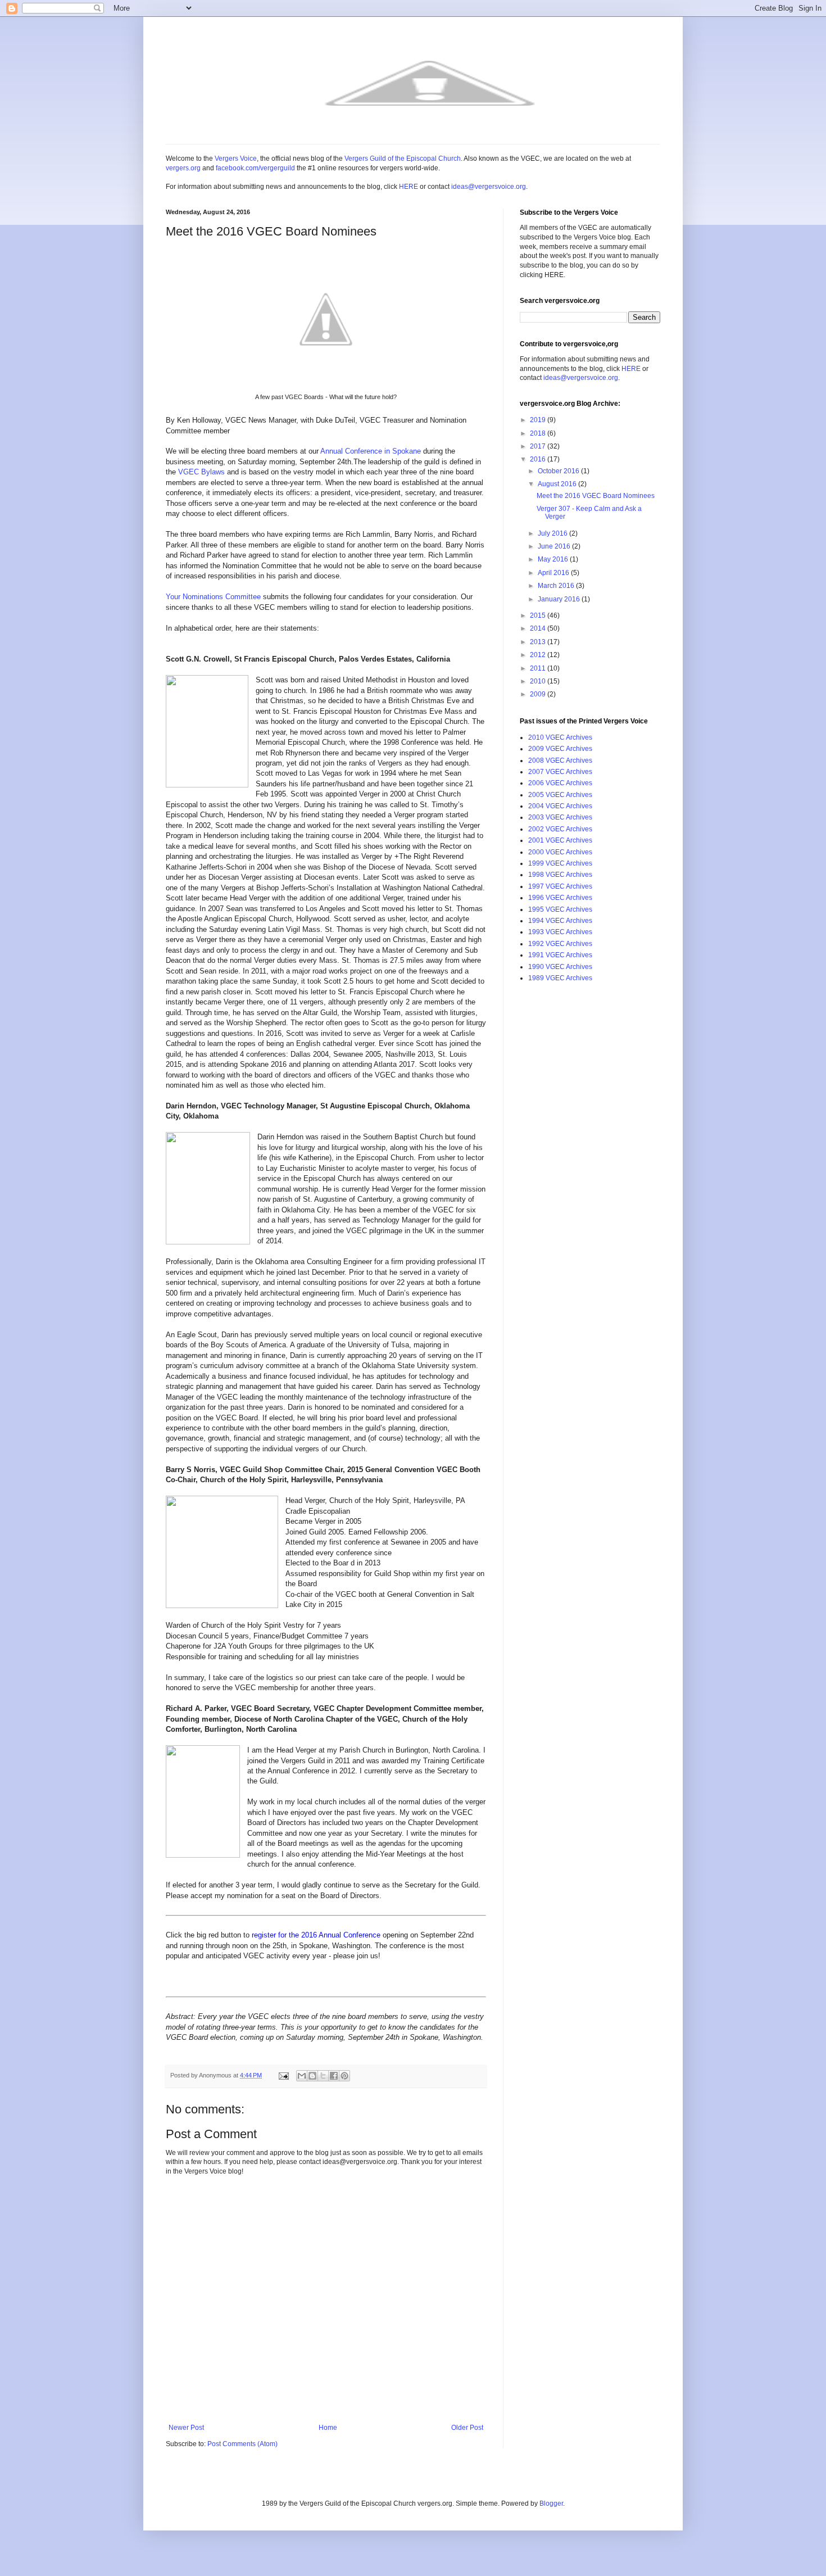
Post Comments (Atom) (242, 2444)
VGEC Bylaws (201, 472)
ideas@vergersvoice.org (489, 187)
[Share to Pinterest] (344, 2076)
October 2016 (559, 471)
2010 (539, 681)
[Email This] (302, 2076)
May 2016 (554, 559)
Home (328, 2428)
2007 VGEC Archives (560, 772)
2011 (539, 668)
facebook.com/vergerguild (255, 168)
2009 (539, 694)
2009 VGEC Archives (560, 749)
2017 (539, 446)
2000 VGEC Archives (560, 852)
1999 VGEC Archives (560, 863)
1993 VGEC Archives (560, 932)
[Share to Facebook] (334, 2076)
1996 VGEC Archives (560, 898)
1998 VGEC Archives (560, 875)
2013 (539, 642)
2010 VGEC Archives (560, 737)
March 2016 (557, 586)
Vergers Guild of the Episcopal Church (403, 159)
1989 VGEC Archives (560, 978)
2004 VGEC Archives (560, 806)
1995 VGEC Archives (560, 909)
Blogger (551, 2503)
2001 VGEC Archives (560, 840)
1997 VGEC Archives (560, 886)
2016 (539, 459)
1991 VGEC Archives (560, 955)
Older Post (467, 2428)
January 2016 (560, 599)
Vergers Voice (236, 159)
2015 (539, 615)
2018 (539, 433)
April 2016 (554, 573)
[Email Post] (283, 2075)
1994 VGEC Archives (560, 921)
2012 (539, 655)
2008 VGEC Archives (560, 760)
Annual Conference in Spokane (371, 451)
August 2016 (558, 484)
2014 (539, 628)
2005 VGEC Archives (560, 795)
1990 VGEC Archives (560, 967)
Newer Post (186, 2428)
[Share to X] (323, 2076)
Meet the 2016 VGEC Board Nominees (596, 496)
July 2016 (553, 533)
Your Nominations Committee (213, 597)
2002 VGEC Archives (560, 829)
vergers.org (183, 168)
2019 (539, 420)
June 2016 (555, 546)
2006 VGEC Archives (560, 783)
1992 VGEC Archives (560, 944)
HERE (409, 187)
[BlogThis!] (312, 2076)
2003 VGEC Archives (560, 817)
